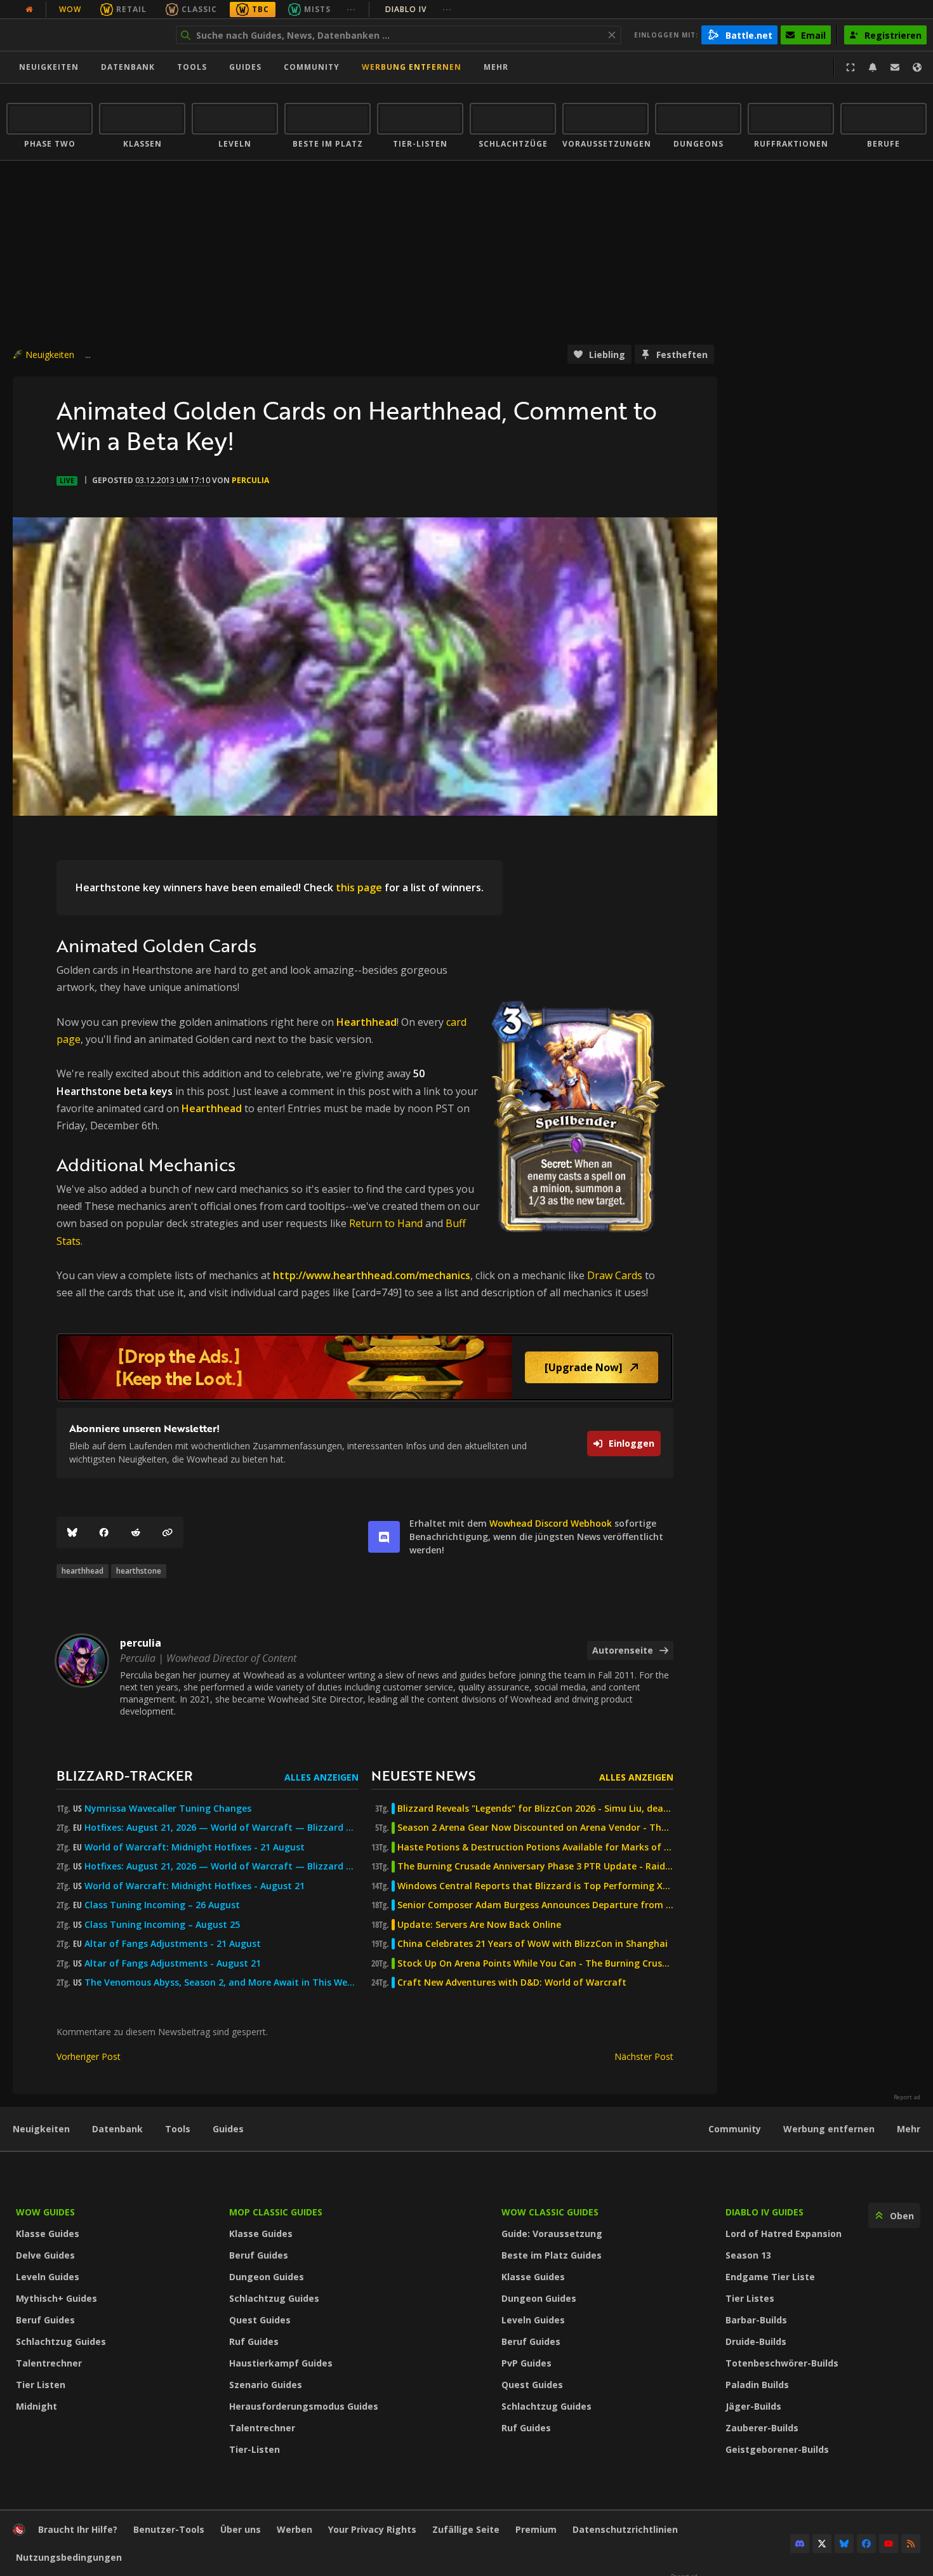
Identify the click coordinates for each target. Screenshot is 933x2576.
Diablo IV (419, 9)
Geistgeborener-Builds (777, 2449)
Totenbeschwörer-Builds (782, 2363)
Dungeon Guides (267, 2277)
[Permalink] (168, 1532)
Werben (294, 2529)
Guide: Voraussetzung (552, 2234)
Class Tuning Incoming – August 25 (162, 1925)
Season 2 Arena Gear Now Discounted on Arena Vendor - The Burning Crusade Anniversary (535, 1828)
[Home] (85, 35)
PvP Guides (526, 2363)
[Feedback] (895, 67)
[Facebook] (104, 1532)
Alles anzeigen (321, 1777)
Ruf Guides (254, 2341)
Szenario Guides (266, 2385)
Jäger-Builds (753, 2406)
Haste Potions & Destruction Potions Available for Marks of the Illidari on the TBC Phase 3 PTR (535, 1847)
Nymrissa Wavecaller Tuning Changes (168, 1809)
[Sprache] (917, 67)
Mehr (909, 2129)
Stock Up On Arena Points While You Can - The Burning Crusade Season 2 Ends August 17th (535, 1963)
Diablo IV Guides (764, 2212)
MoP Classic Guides (276, 2212)
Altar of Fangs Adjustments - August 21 (173, 1963)
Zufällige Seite (466, 2529)
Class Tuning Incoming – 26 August (162, 1905)
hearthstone (139, 1571)
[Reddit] (136, 1532)
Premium (536, 2529)
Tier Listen (41, 2385)
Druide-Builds (756, 2341)
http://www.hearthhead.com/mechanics (372, 1275)
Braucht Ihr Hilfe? (78, 2529)
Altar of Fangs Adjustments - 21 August (173, 1944)
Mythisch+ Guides (56, 2298)
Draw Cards (615, 1275)
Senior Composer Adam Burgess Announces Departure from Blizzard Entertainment (535, 1905)
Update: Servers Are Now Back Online (479, 1925)
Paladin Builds (757, 2385)
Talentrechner (49, 2363)
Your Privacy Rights (372, 2529)
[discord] (384, 1537)
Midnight (36, 2406)
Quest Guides (260, 2320)
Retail (131, 9)
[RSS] (911, 2544)
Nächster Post (644, 2056)
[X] (822, 2544)
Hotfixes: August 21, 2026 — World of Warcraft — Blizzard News (222, 1828)
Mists (317, 9)
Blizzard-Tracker (125, 1775)
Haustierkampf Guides (281, 2363)
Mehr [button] (496, 67)
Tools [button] (192, 67)
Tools (178, 2129)
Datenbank (128, 67)
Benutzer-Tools (169, 2529)
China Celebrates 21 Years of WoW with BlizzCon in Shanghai (533, 1944)
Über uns (241, 2529)
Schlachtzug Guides (61, 2341)
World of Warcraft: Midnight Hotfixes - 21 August (195, 1847)
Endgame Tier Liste (770, 2277)
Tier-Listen (255, 2449)
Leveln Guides (48, 2277)
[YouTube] (889, 2544)
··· (351, 9)
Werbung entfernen (412, 67)
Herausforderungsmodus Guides (304, 2406)
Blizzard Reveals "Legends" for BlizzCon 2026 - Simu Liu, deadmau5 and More (535, 1809)
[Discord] (800, 2544)
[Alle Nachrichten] (29, 10)
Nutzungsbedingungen (69, 2557)
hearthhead (83, 1571)
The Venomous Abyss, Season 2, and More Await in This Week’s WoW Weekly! (222, 1982)
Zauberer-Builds (762, 2428)
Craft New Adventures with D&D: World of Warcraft (512, 1982)
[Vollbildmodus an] (850, 67)
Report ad (907, 2097)
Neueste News (423, 1775)
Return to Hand (386, 1223)
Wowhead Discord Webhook (551, 1523)
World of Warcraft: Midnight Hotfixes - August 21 (195, 1886)
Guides (245, 67)
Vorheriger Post (89, 2056)
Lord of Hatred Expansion (784, 2234)
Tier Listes (750, 2298)
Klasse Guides (48, 2234)
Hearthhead (367, 1022)
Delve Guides (45, 2255)
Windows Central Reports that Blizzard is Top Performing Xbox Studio (535, 1886)
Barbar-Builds (756, 2320)
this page (359, 887)
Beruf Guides (45, 2320)
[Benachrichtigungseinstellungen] (873, 67)
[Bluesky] (72, 1532)
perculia (250, 480)
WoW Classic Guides (550, 2212)
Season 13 (748, 2255)
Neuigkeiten (49, 67)
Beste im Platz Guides (552, 2255)
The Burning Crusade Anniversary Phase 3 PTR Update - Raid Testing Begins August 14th (535, 1866)
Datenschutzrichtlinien (625, 2529)
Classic (199, 9)
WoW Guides (45, 2212)
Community (312, 67)
